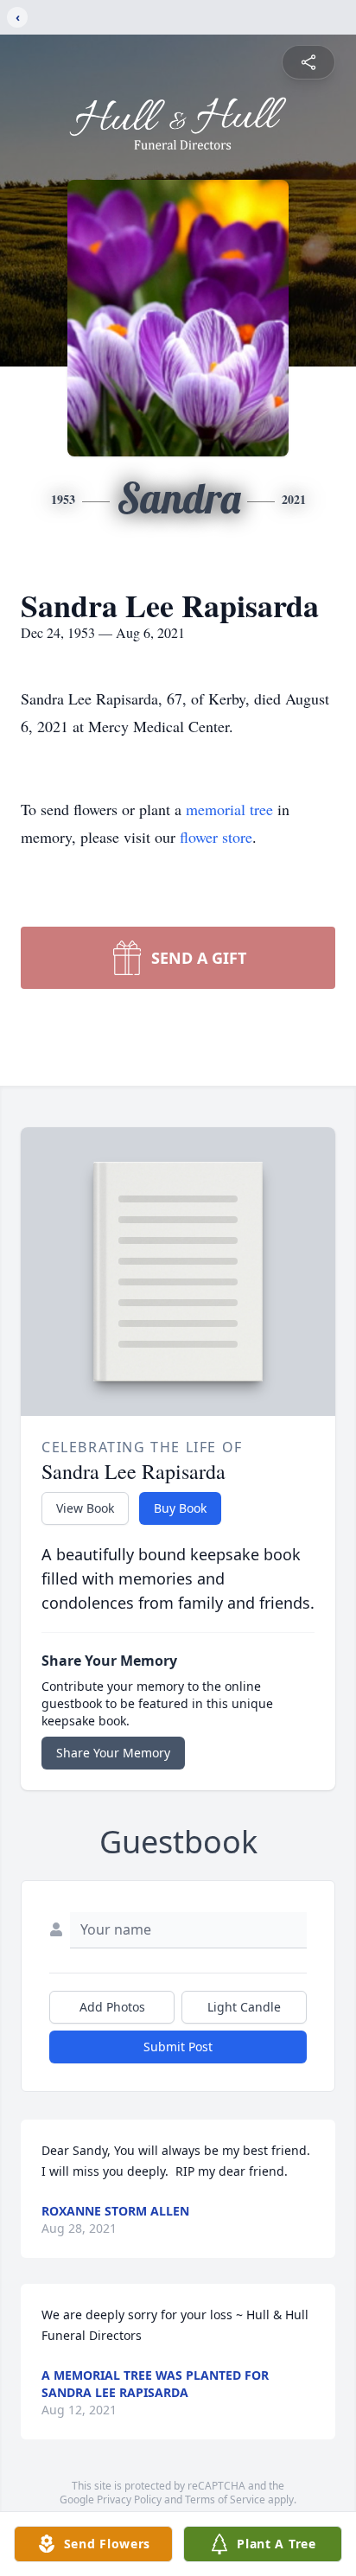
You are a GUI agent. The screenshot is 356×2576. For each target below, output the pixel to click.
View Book (85, 1508)
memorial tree (229, 809)
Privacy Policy (129, 2499)
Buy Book (180, 1508)
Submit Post (178, 2047)
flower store (216, 837)
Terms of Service (225, 2499)
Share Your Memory (113, 1753)
